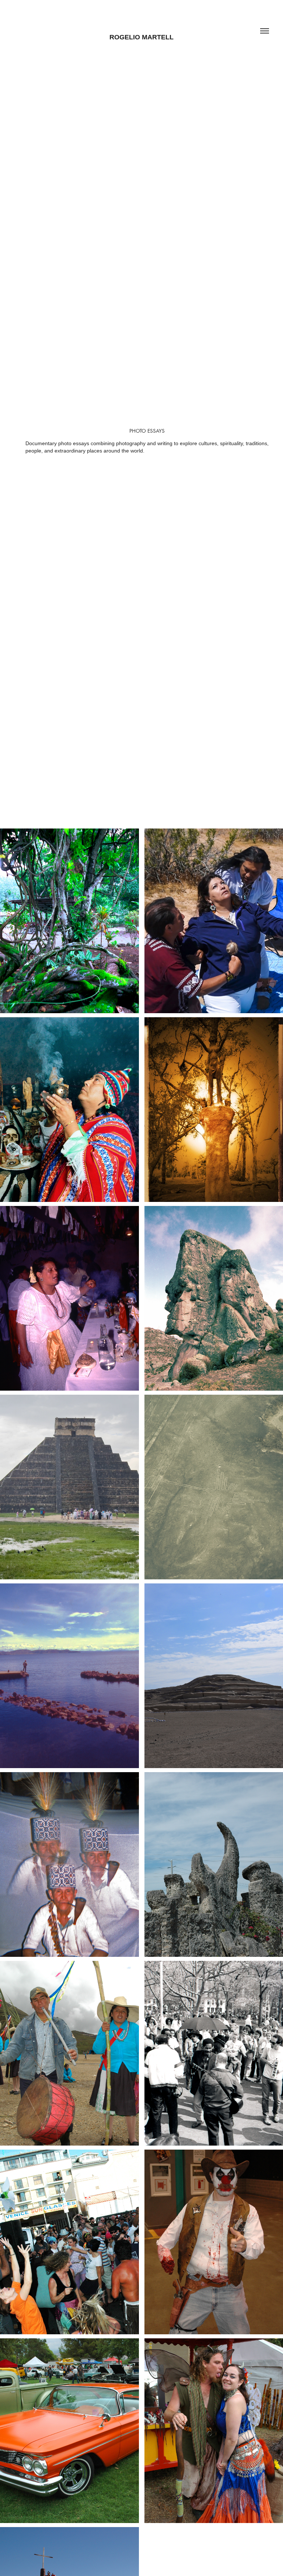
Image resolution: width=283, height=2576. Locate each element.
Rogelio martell (141, 37)
